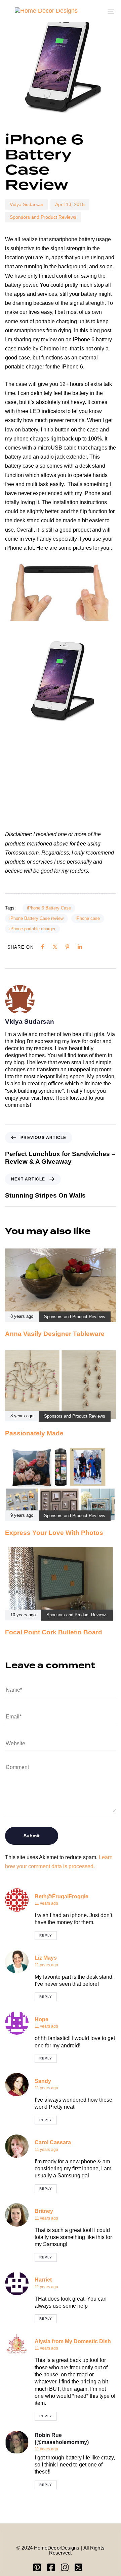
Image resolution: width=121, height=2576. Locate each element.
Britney (44, 2211)
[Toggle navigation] (96, 11)
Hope (42, 2019)
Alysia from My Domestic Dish (73, 2341)
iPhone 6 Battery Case (49, 908)
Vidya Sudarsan (27, 204)
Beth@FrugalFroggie (62, 1896)
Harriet (43, 2280)
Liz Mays (46, 1958)
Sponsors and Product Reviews (43, 217)
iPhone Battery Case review (36, 918)
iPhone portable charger (32, 929)
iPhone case (88, 918)
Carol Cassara (53, 2142)
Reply (46, 1935)
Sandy (43, 2081)
